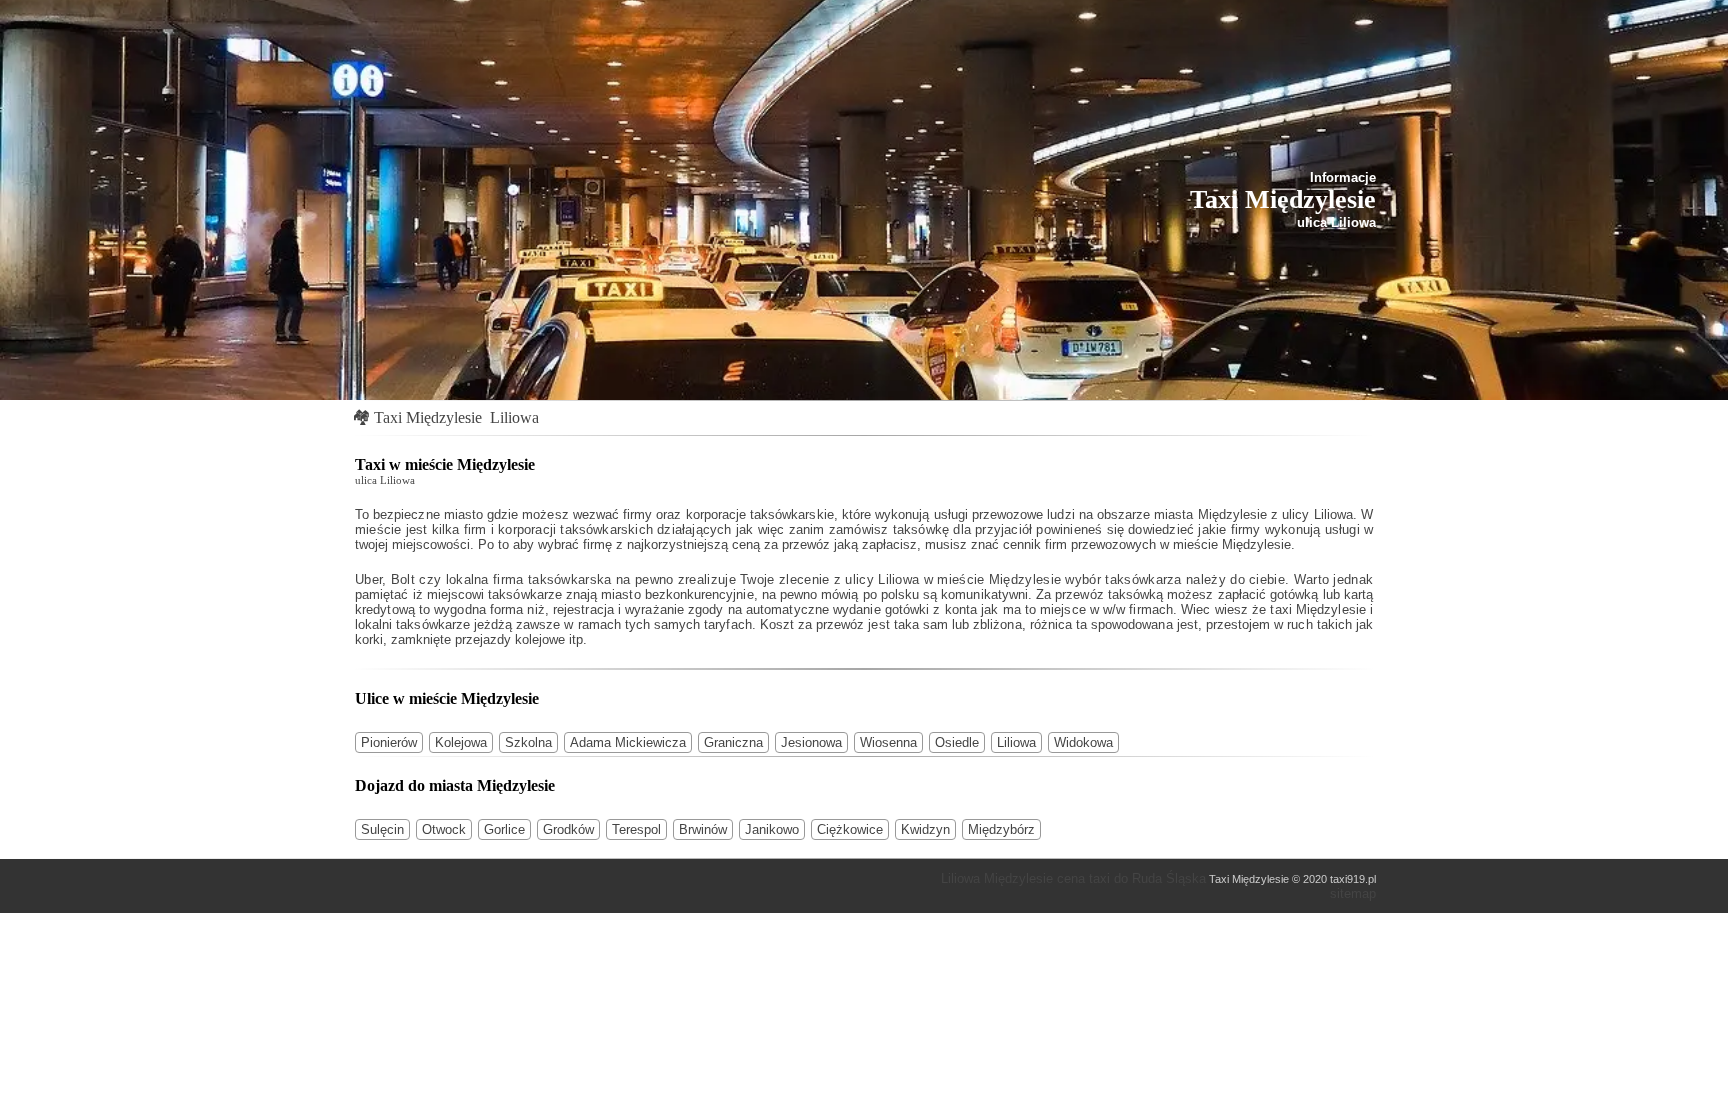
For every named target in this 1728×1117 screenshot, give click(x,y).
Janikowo (772, 829)
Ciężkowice (850, 829)
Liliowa (514, 417)
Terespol (636, 829)
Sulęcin (382, 829)
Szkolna (528, 742)
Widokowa (1083, 742)
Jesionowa (811, 742)
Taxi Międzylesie (428, 417)
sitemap (1353, 893)
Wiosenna (888, 742)
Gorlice (504, 829)
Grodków (568, 829)
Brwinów (703, 829)
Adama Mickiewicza (628, 742)
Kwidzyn (925, 829)
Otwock (444, 829)
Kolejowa (461, 742)
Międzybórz (1001, 829)
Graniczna (733, 742)
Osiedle (957, 742)
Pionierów (389, 742)
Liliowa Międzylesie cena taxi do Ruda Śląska (1073, 878)
